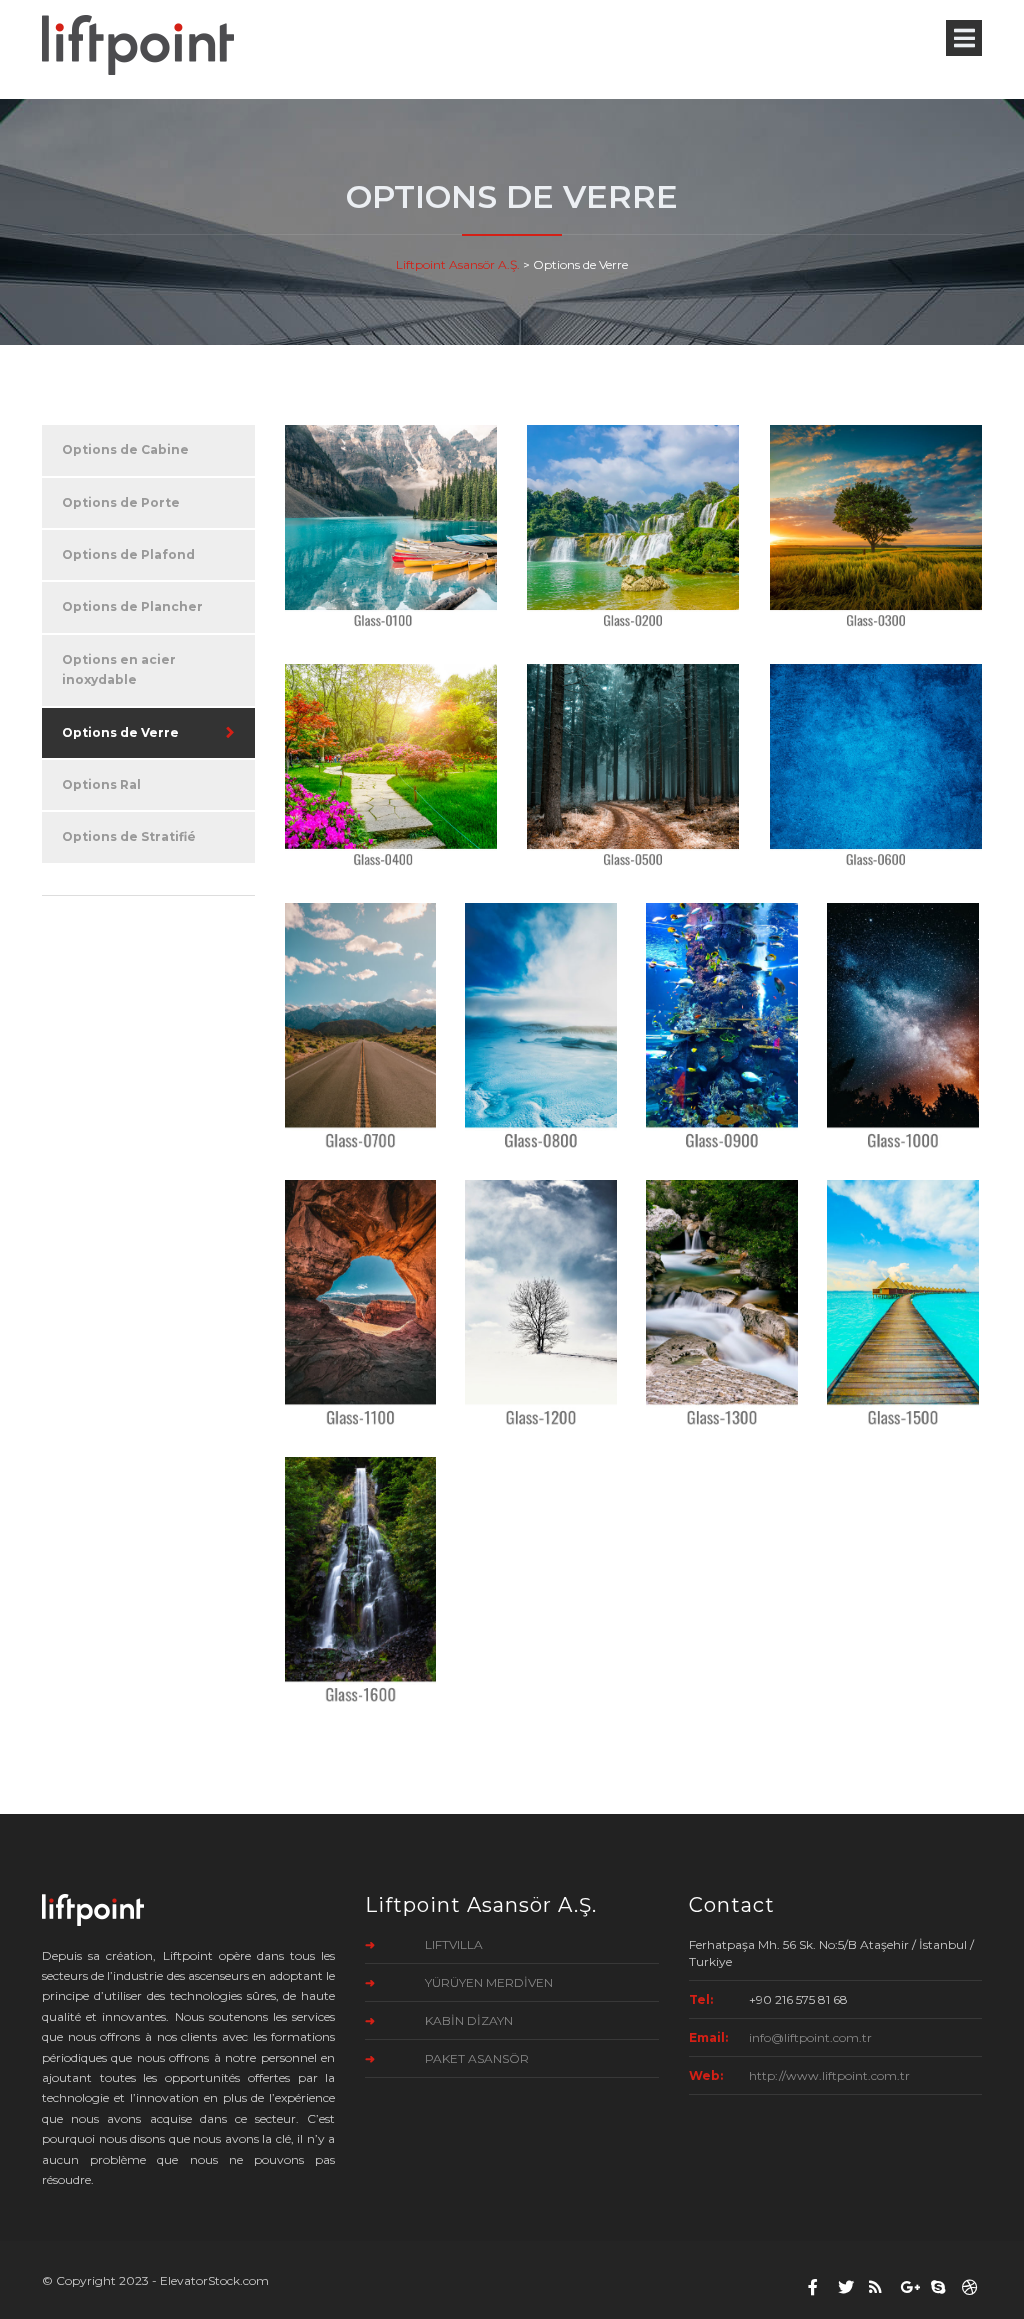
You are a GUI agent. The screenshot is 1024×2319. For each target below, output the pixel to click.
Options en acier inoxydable (119, 669)
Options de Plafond (128, 554)
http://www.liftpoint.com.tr (829, 2075)
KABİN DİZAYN (469, 2020)
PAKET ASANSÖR (477, 2058)
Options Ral (101, 784)
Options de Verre (120, 732)
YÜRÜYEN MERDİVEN (489, 1982)
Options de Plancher (132, 606)
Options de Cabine (125, 449)
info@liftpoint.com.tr (810, 2037)
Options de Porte (121, 502)
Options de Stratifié (129, 836)
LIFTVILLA (454, 1944)
